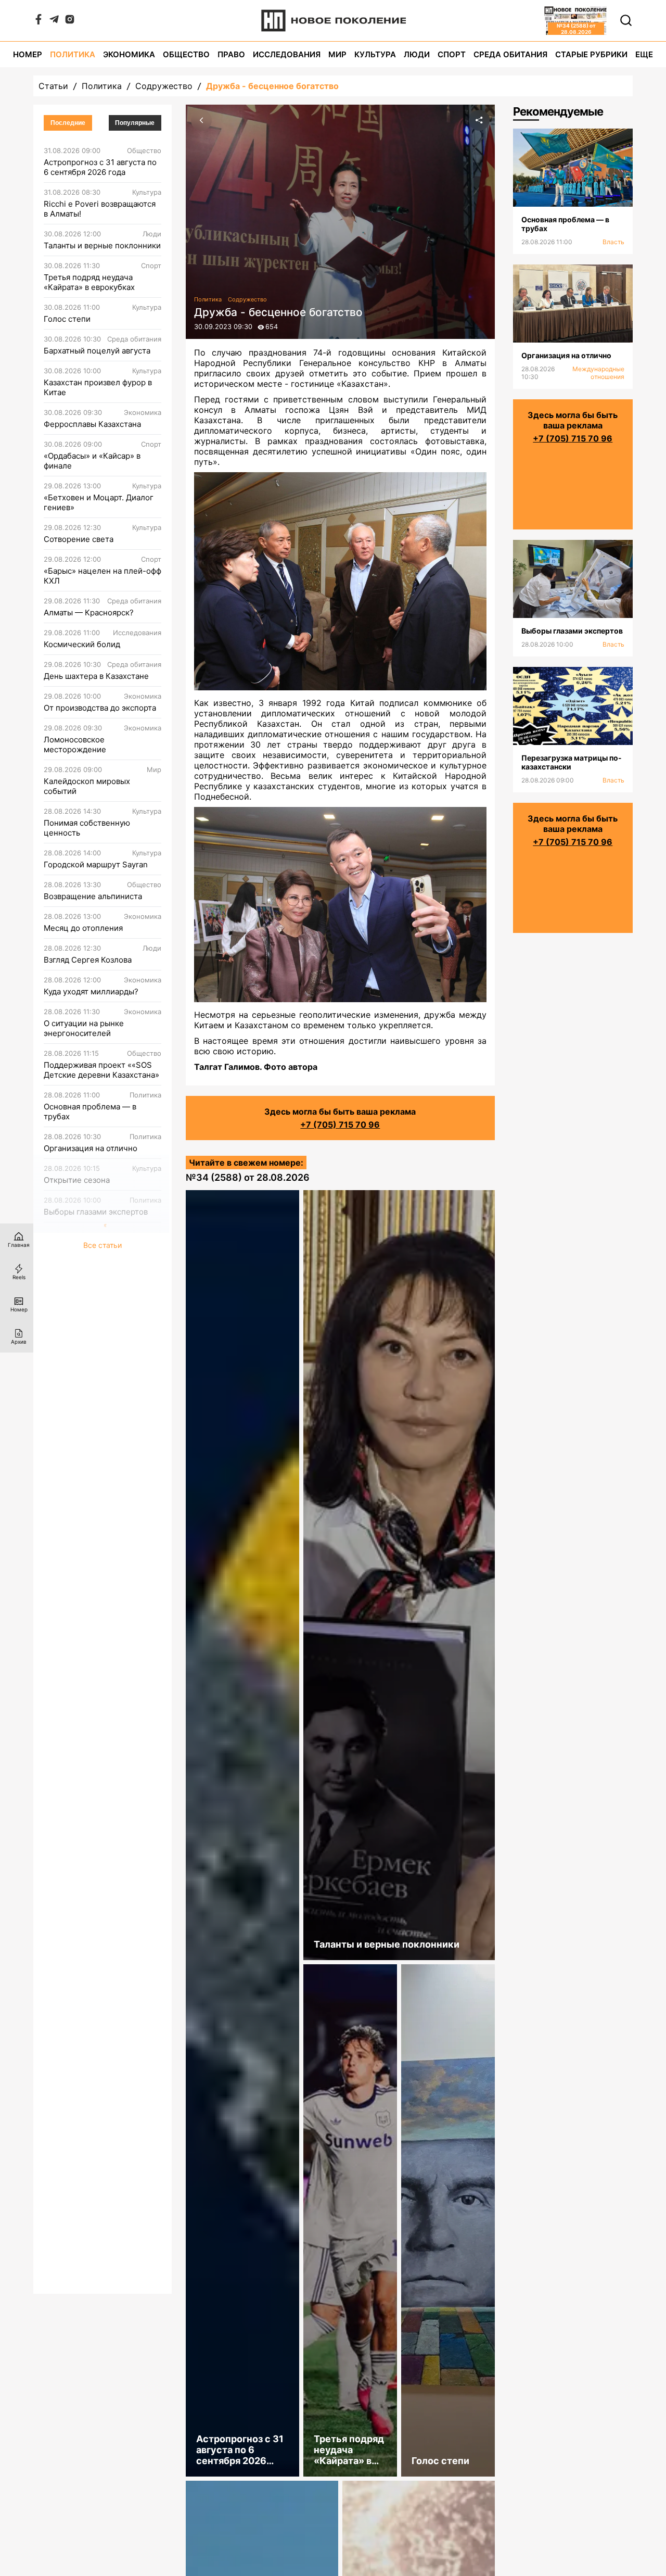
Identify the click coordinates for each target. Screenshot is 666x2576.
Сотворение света (79, 539)
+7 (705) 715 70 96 (340, 1125)
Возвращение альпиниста (93, 896)
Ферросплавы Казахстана (92, 424)
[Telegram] (54, 21)
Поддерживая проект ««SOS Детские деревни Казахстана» (101, 1070)
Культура (375, 54)
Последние (68, 123)
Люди (417, 54)
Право (231, 54)
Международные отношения (598, 373)
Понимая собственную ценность (87, 828)
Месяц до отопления (83, 928)
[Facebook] (39, 21)
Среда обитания (510, 54)
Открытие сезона (77, 1180)
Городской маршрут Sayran (96, 864)
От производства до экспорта (100, 708)
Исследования (287, 54)
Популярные (135, 123)
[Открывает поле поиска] (626, 20)
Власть (613, 242)
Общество (186, 54)
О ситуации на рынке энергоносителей (84, 1028)
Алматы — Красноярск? (89, 613)
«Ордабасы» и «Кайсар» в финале (92, 461)
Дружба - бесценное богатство (272, 86)
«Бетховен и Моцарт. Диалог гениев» (99, 502)
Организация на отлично (91, 1148)
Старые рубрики (591, 54)
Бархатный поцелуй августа (97, 351)
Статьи (53, 86)
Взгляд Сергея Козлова (88, 960)
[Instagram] (70, 21)
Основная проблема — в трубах (90, 1112)
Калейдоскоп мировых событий (87, 786)
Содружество (164, 86)
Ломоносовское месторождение (75, 744)
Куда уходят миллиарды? (91, 992)
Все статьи (103, 1245)
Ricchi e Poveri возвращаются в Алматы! (100, 209)
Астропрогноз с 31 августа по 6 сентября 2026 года (100, 167)
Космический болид (82, 644)
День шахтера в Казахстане (96, 676)
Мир (337, 54)
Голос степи (67, 319)
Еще (644, 54)
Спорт (452, 54)
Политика (73, 54)
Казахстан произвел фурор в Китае (98, 387)
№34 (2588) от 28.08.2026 (248, 1177)
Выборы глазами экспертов (96, 1212)
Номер (28, 54)
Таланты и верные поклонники (102, 245)
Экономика (129, 54)
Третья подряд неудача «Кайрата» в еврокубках (89, 282)
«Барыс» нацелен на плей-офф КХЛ (103, 576)
